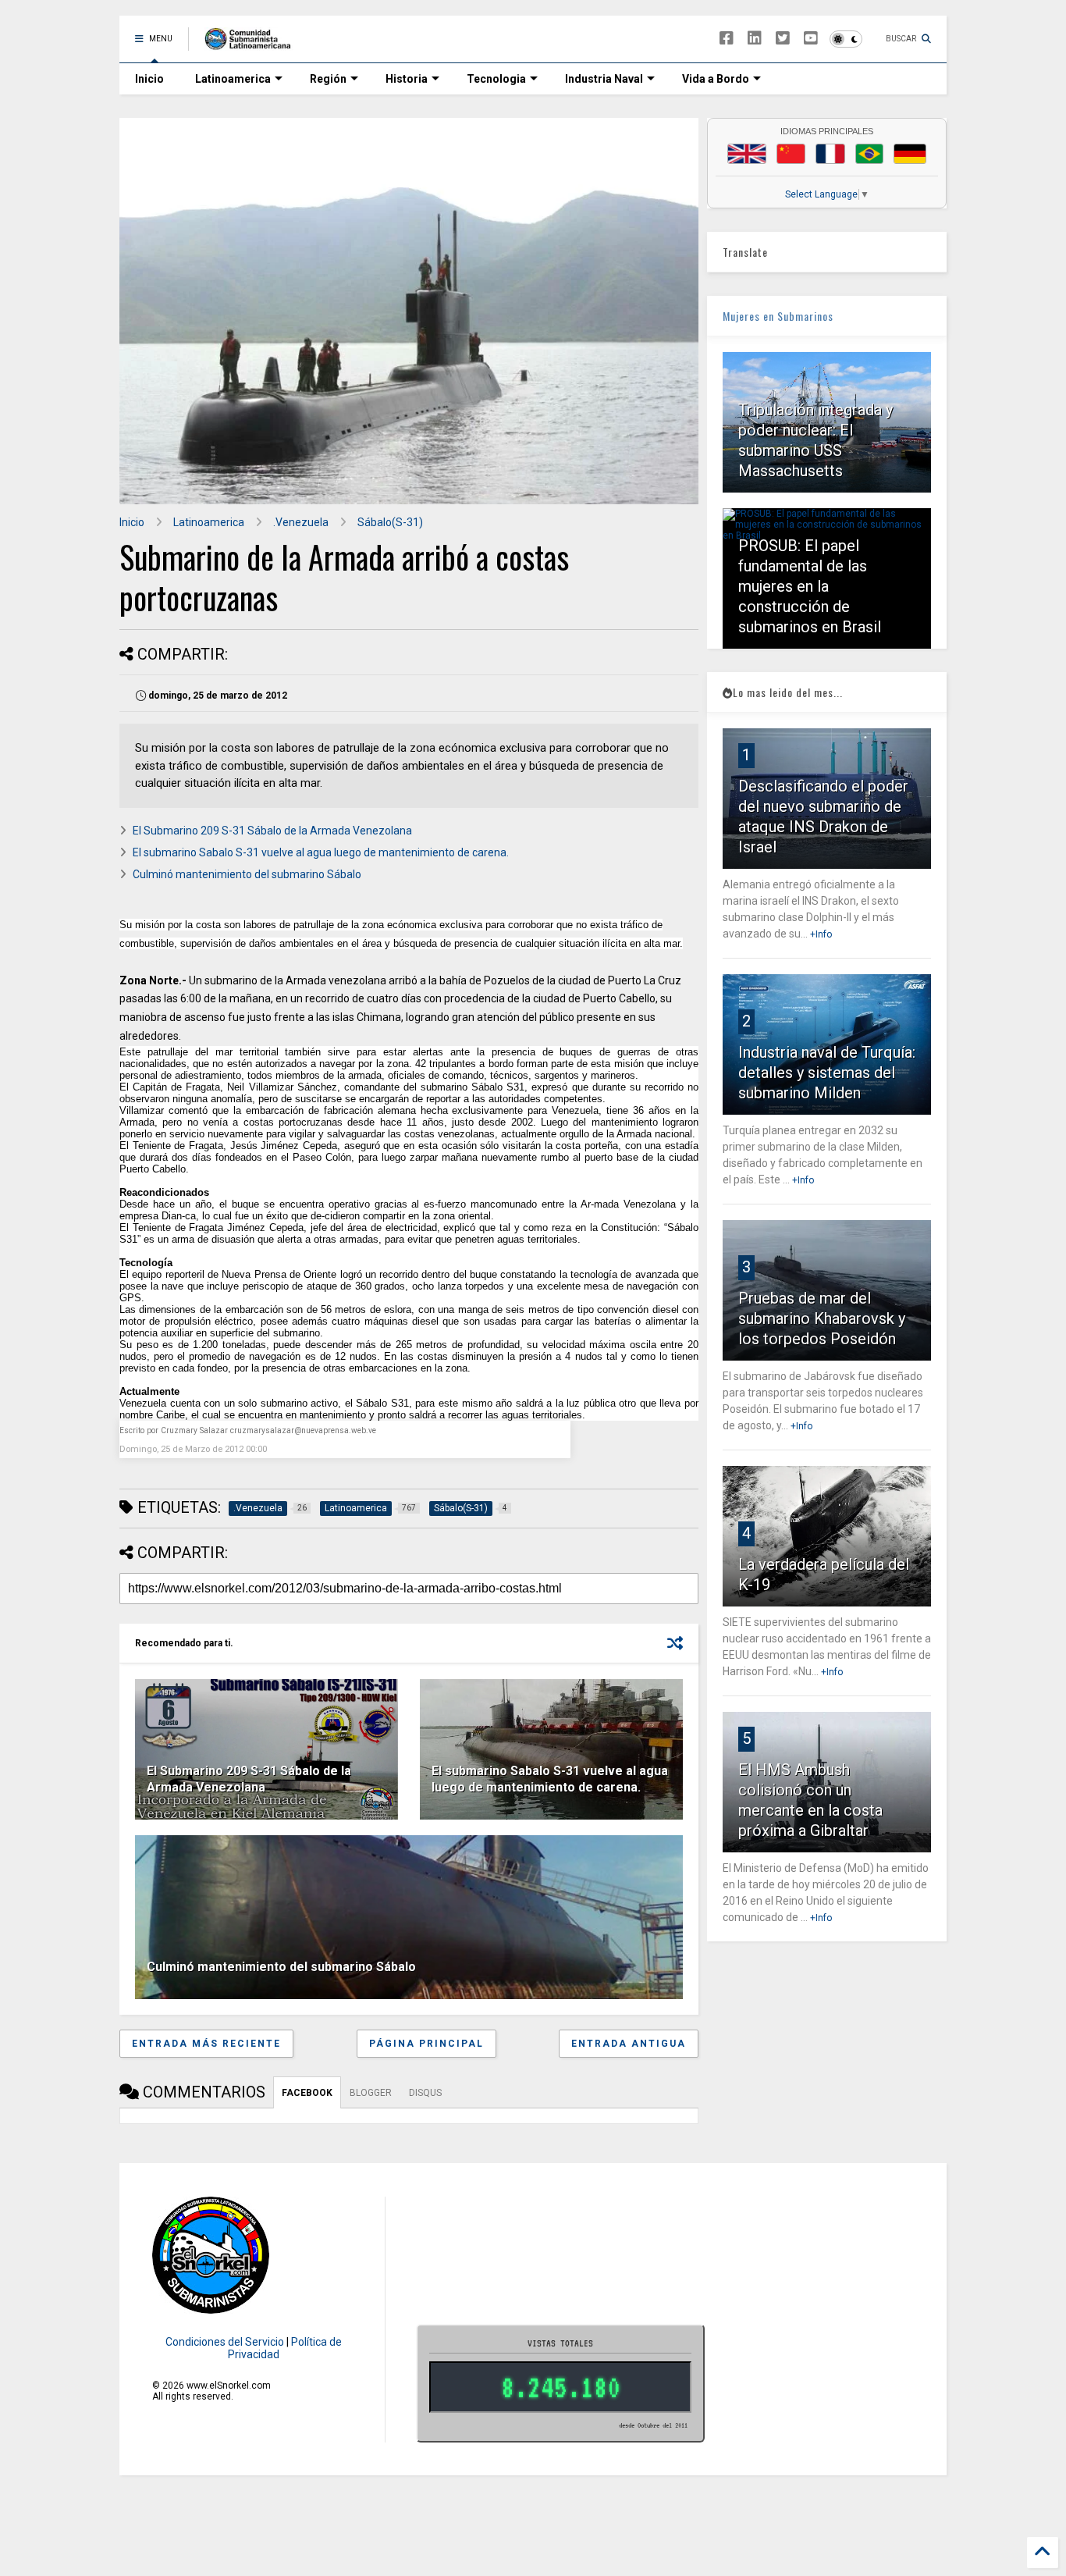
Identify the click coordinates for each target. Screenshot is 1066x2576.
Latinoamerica (233, 79)
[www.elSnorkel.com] (253, 44)
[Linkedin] (755, 39)
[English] (747, 154)
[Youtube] (811, 39)
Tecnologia (496, 79)
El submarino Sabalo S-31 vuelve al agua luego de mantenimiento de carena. (321, 852)
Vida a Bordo (716, 79)
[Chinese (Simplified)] (791, 154)
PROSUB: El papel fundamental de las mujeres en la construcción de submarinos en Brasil (810, 586)
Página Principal (426, 2044)
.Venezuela (301, 522)
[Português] (869, 154)
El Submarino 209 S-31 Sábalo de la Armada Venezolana (272, 831)
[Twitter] (783, 39)
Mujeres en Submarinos (778, 316)
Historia (407, 79)
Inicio (149, 79)
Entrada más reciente (206, 2044)
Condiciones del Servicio (225, 2342)
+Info (821, 934)
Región (328, 79)
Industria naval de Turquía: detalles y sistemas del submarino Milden (827, 1073)
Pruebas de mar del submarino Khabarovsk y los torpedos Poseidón (822, 1318)
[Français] (830, 154)
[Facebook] (727, 39)
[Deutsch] (910, 154)
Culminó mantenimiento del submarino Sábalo (247, 874)
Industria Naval (604, 79)
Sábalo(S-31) (390, 522)
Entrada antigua (629, 2044)
